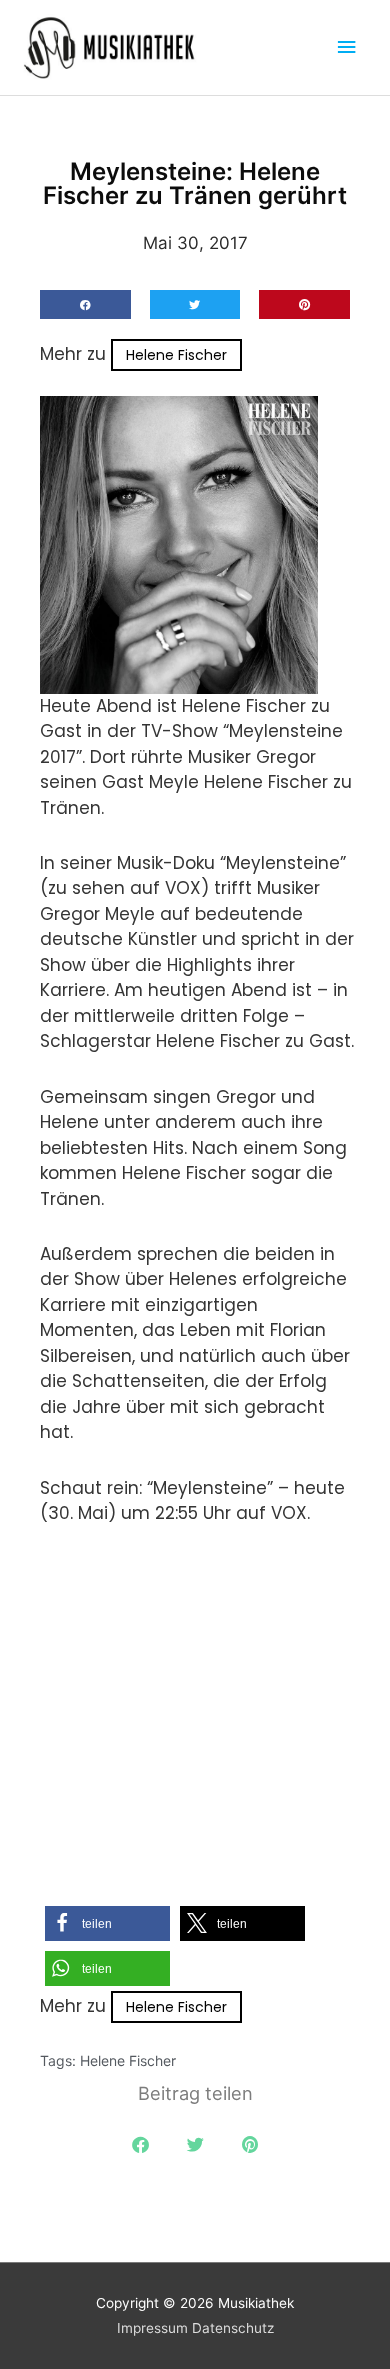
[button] (85, 304)
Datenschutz (233, 2328)
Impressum (152, 2328)
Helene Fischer (176, 355)
